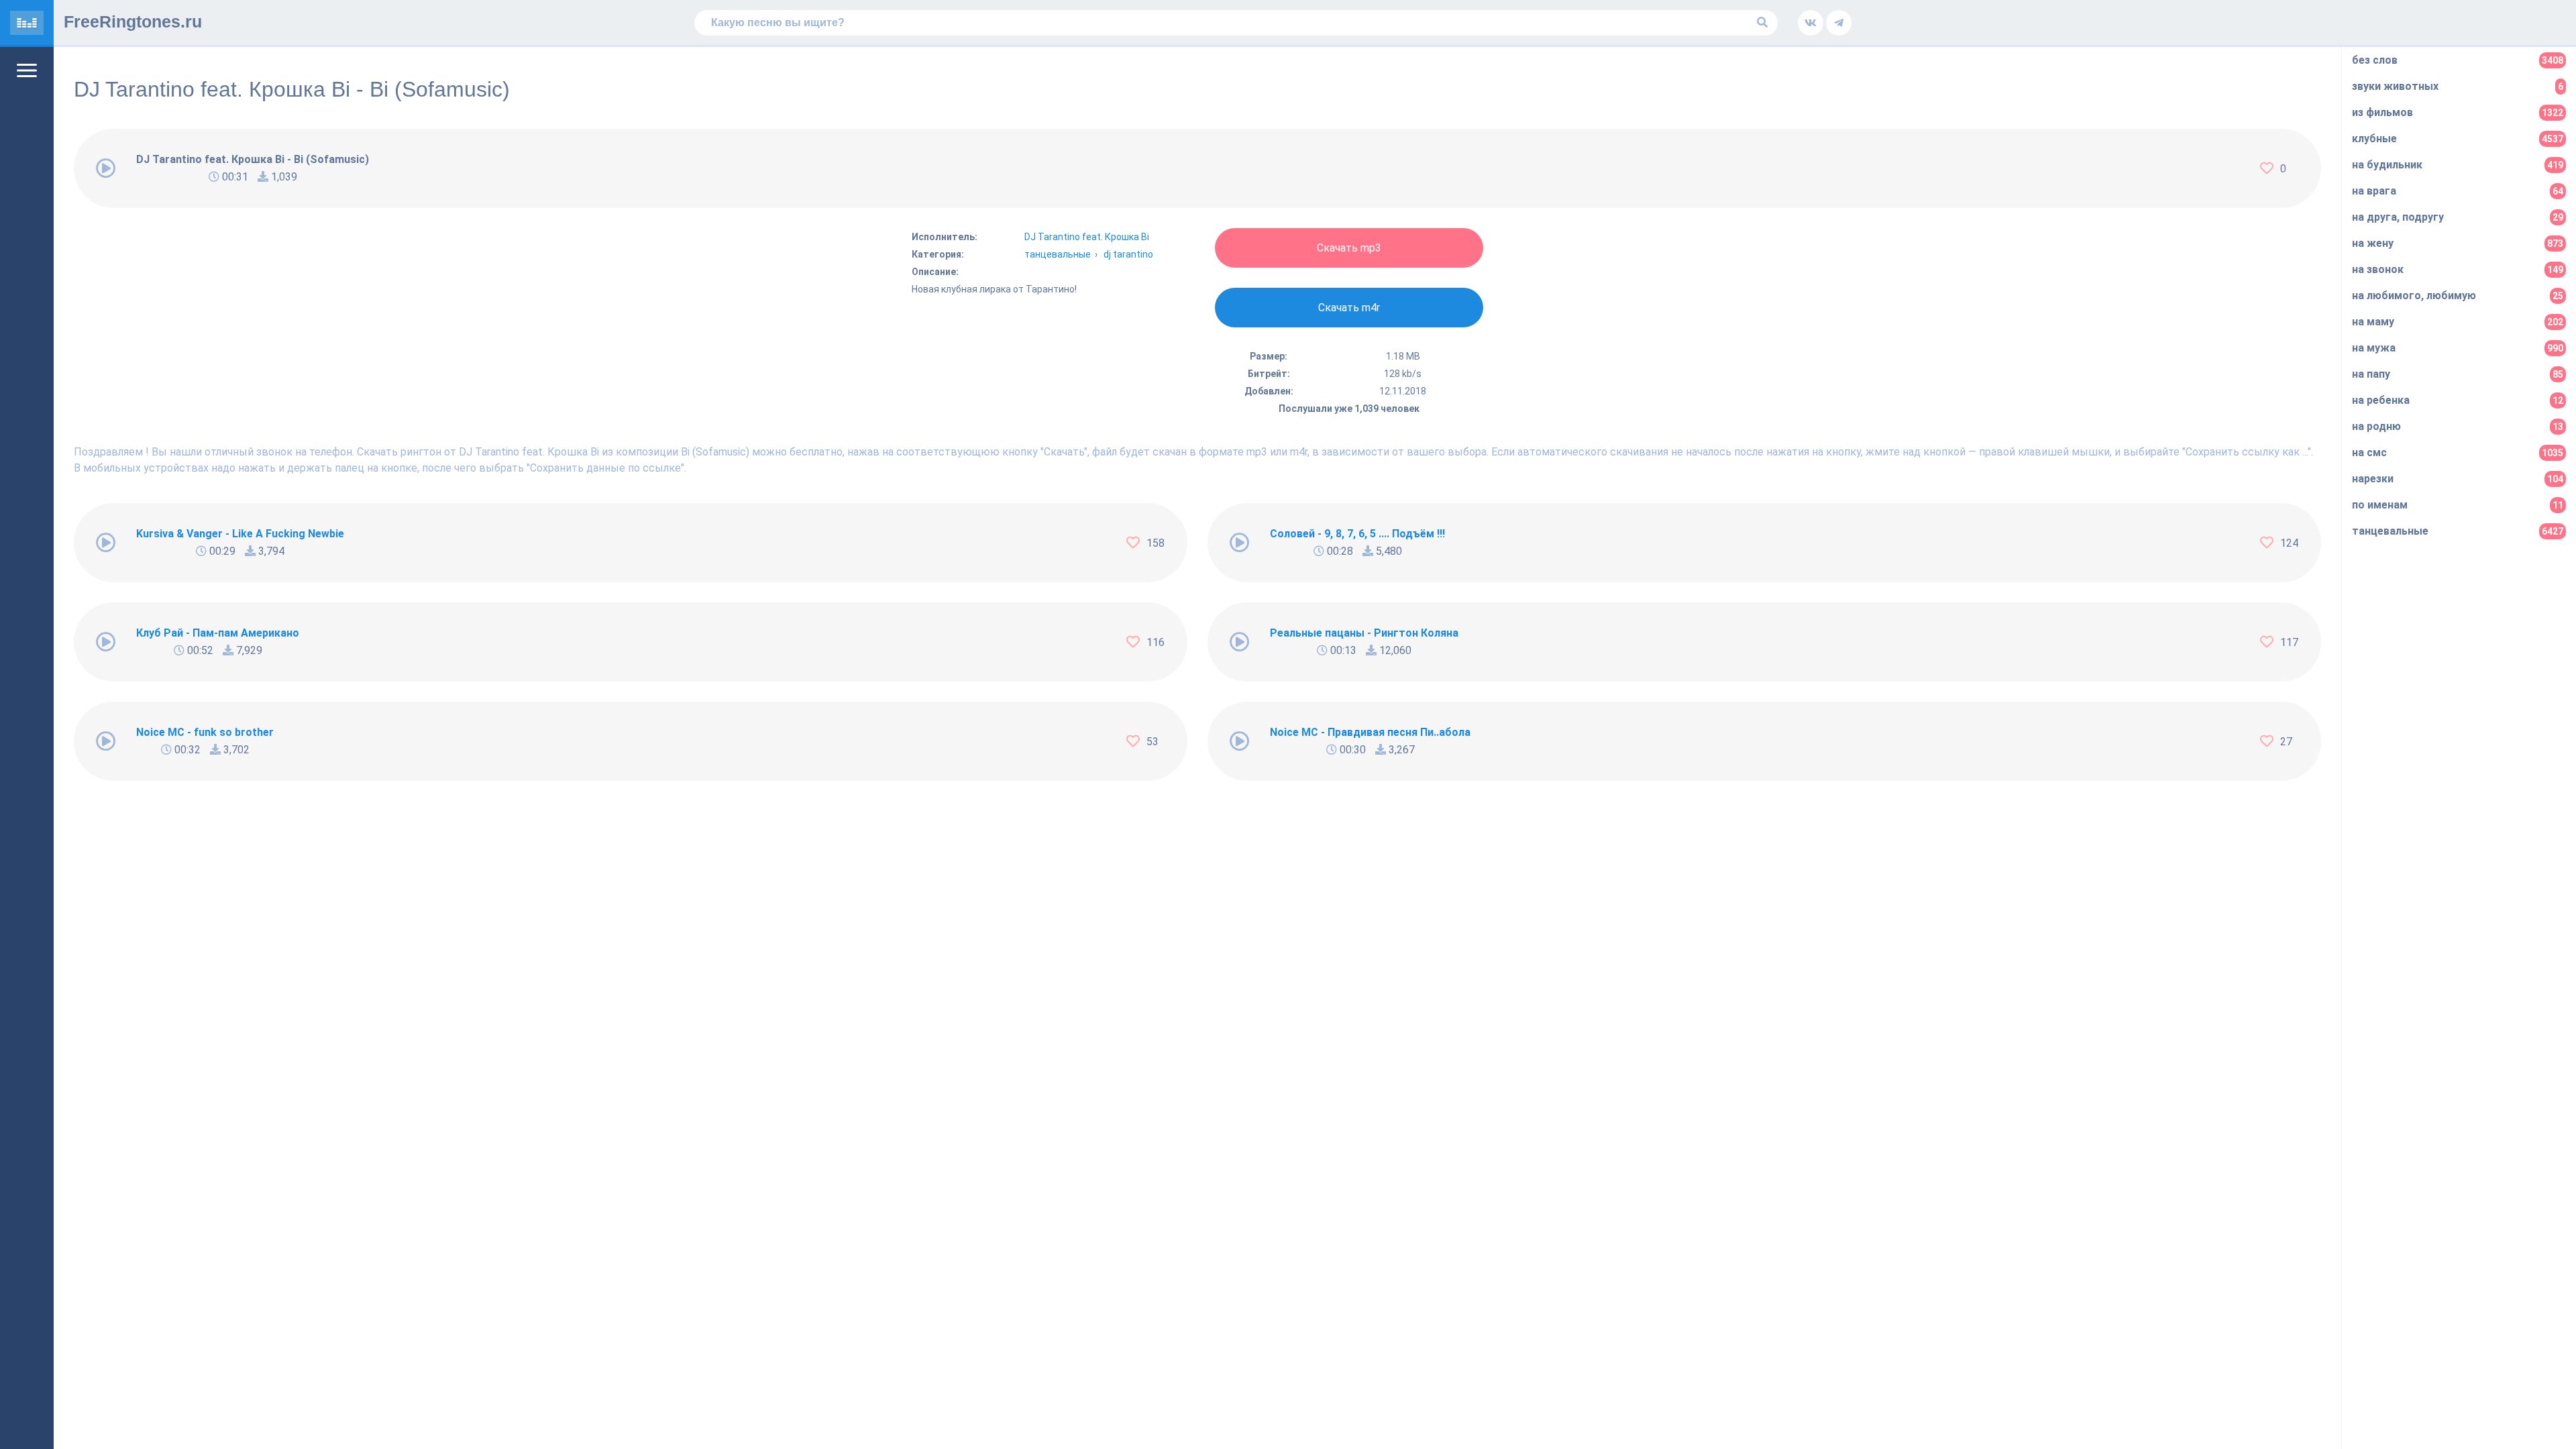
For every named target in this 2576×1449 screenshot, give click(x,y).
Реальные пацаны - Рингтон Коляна (1364, 633)
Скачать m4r (1349, 308)
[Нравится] (2270, 168)
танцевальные (1058, 254)
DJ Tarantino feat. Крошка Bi (1087, 237)
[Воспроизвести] (106, 168)
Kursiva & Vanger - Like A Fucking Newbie (240, 534)
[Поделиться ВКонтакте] (1811, 23)
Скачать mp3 (1349, 248)
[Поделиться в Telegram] (1839, 23)
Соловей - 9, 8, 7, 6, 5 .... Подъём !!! (1357, 534)
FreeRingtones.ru (133, 21)
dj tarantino (1128, 254)
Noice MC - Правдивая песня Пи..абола (1370, 732)
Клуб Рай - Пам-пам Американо (218, 633)
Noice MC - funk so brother (205, 732)
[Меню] (27, 70)
